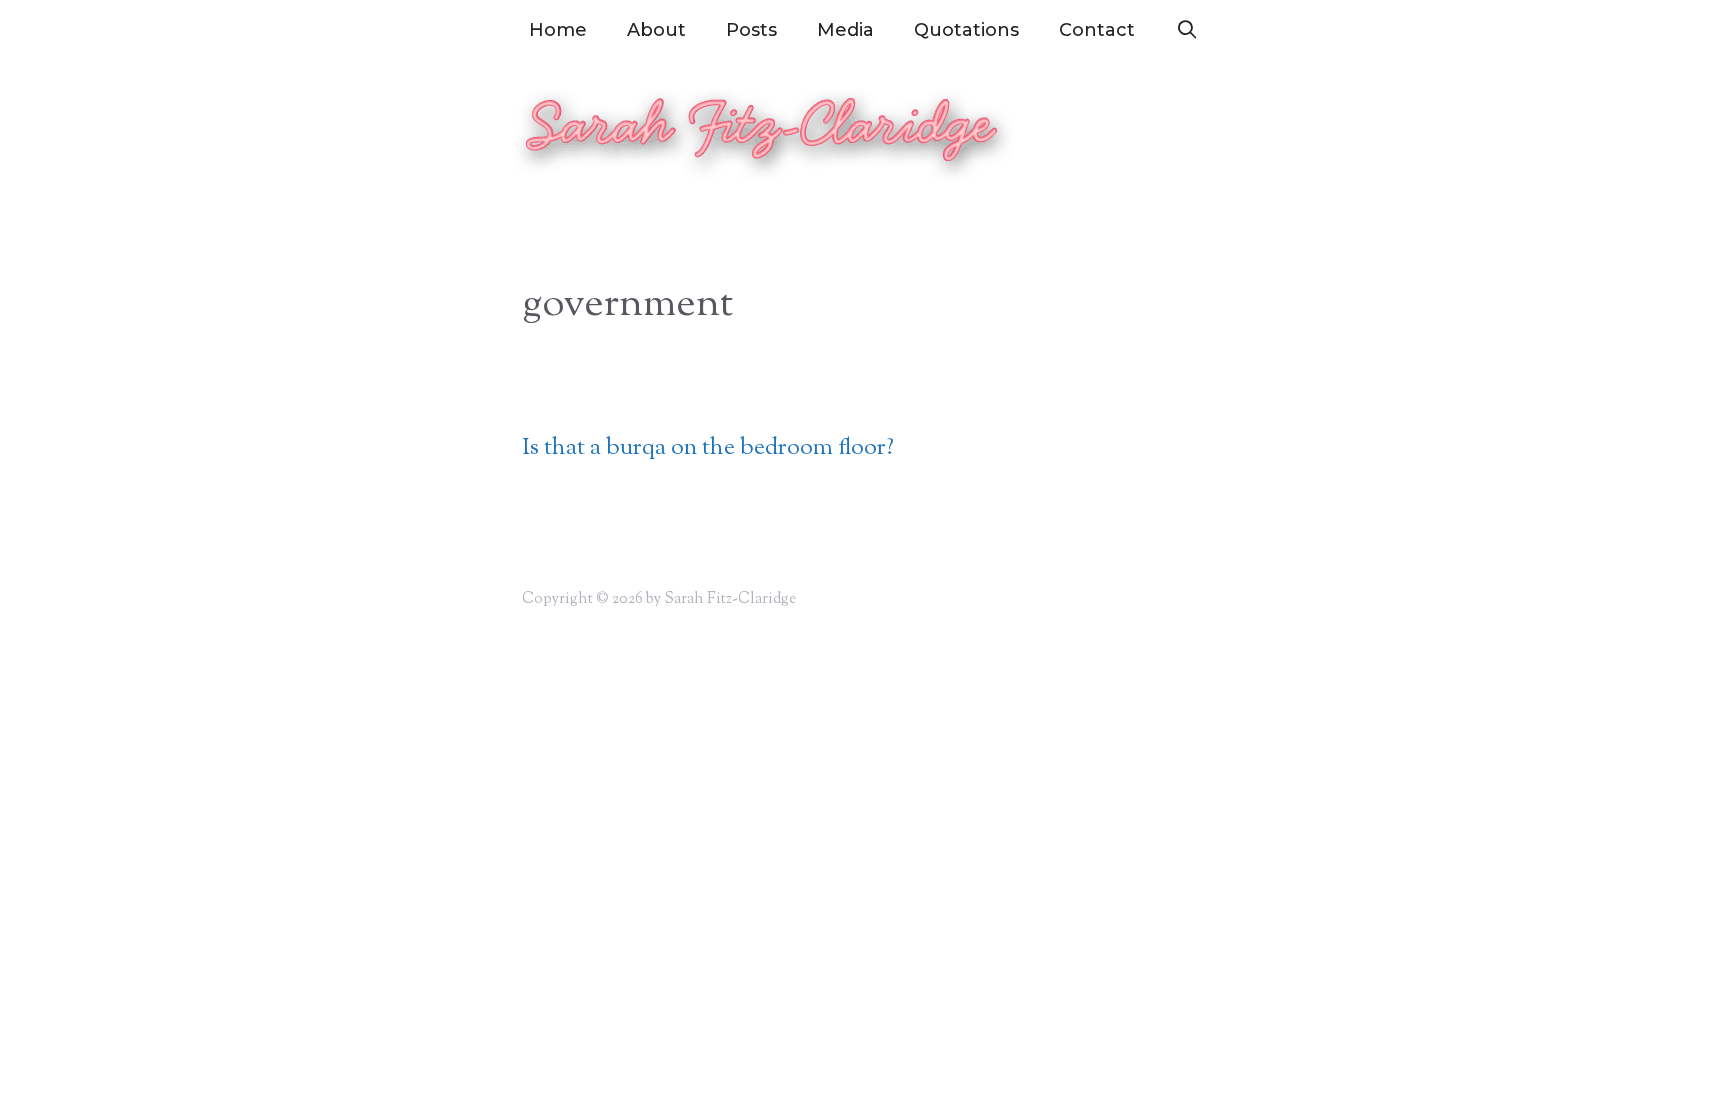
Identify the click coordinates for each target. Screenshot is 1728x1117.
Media (845, 30)
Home (558, 30)
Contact (1097, 30)
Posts (751, 30)
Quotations (966, 30)
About (656, 30)
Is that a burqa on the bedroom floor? (708, 448)
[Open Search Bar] (1186, 30)
